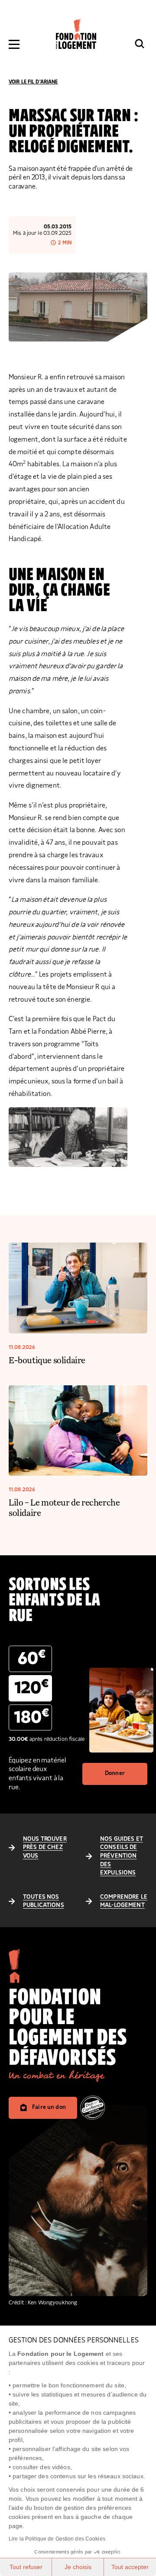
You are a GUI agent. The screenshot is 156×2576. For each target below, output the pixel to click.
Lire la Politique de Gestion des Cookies (57, 2539)
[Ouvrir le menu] (14, 44)
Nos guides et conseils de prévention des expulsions (122, 1856)
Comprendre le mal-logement (124, 1901)
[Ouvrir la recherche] (140, 44)
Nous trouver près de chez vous (45, 1847)
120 (32, 1687)
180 (32, 1717)
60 (32, 1658)
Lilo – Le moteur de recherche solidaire (64, 1507)
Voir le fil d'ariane (33, 82)
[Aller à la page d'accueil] (76, 34)
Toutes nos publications (44, 1901)
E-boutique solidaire (47, 1360)
